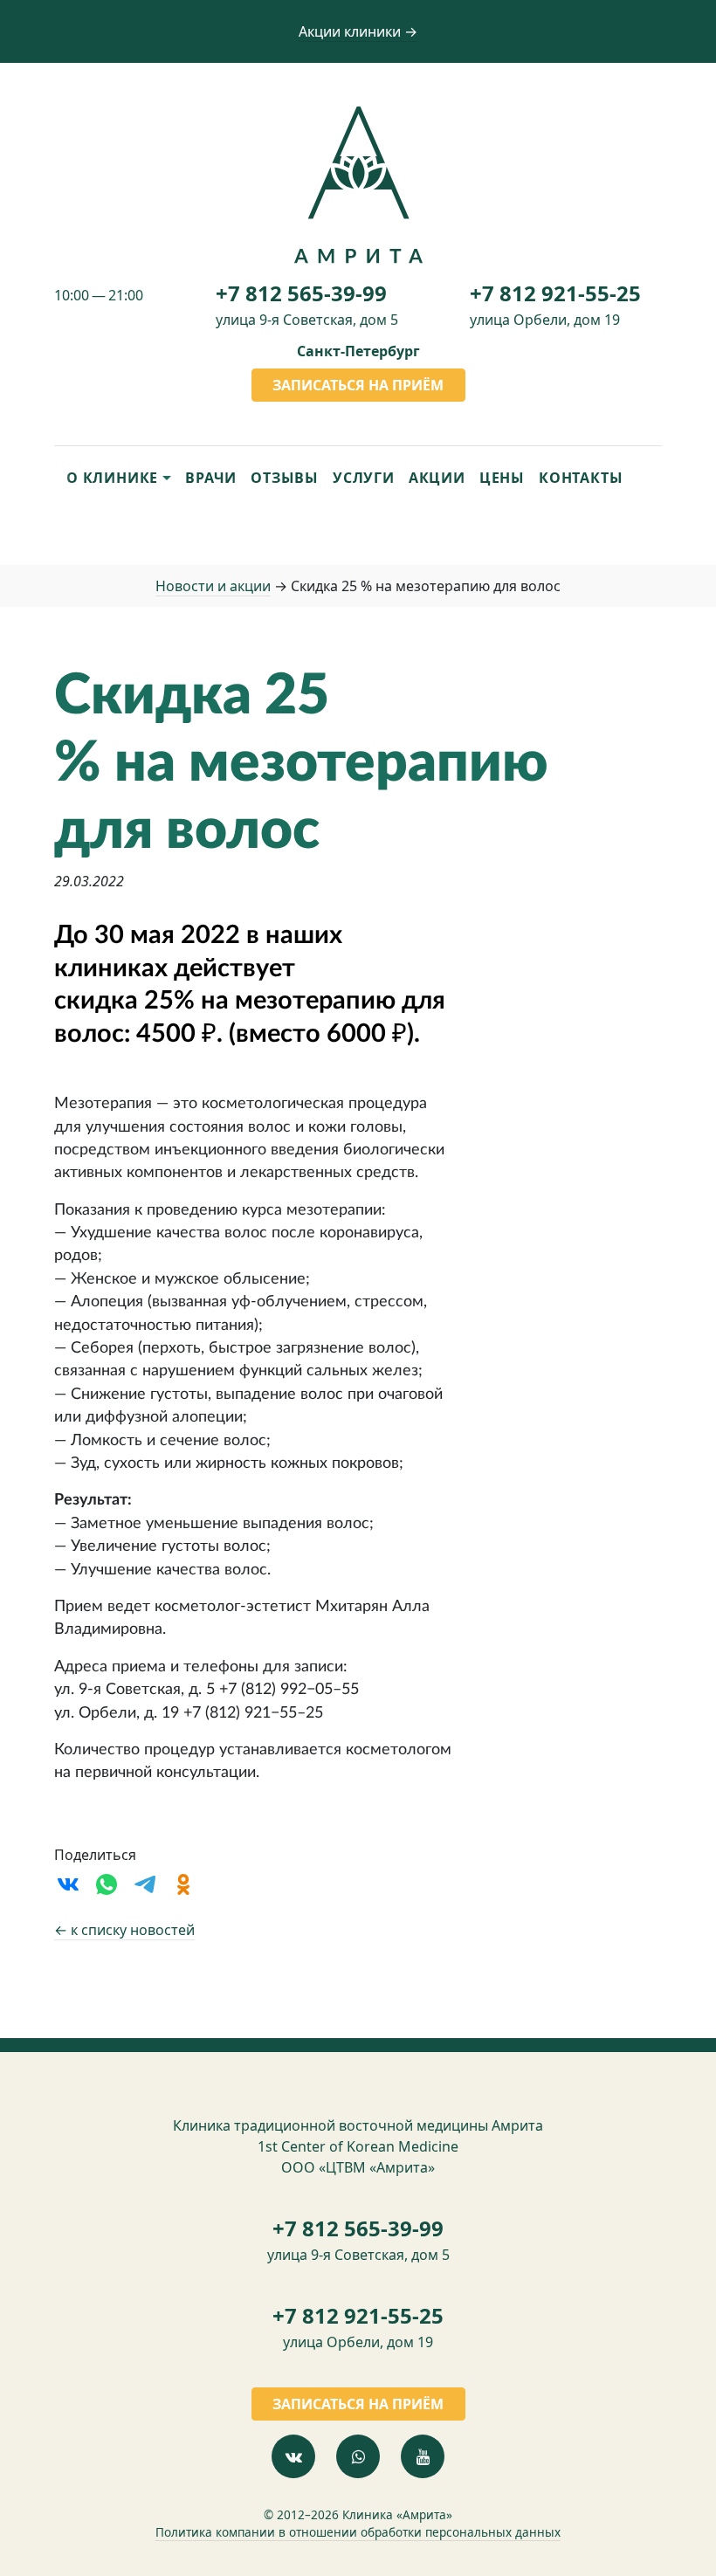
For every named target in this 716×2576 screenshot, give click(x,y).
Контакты (581, 478)
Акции (437, 478)
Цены (502, 478)
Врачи (211, 478)
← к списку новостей (124, 1930)
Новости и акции (213, 586)
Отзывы (285, 478)
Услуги (364, 478)
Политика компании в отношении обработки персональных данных (358, 2532)
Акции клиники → (358, 31)
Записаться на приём (358, 385)
